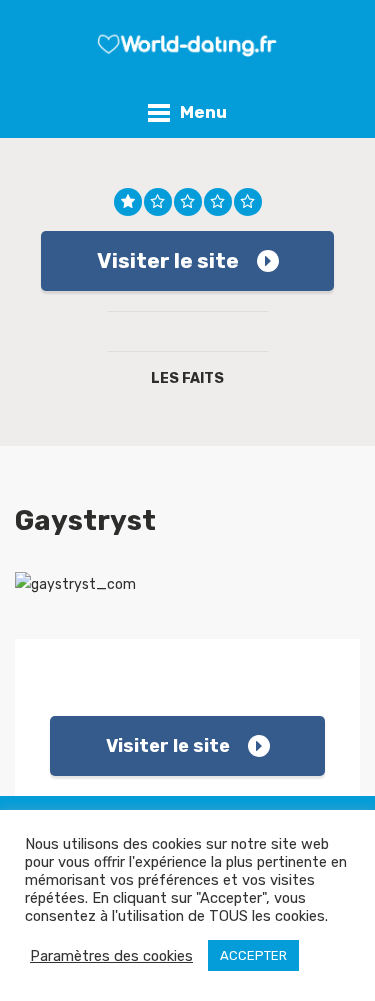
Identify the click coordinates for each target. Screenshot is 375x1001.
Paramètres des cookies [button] (111, 956)
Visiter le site (168, 260)
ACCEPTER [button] (253, 955)
